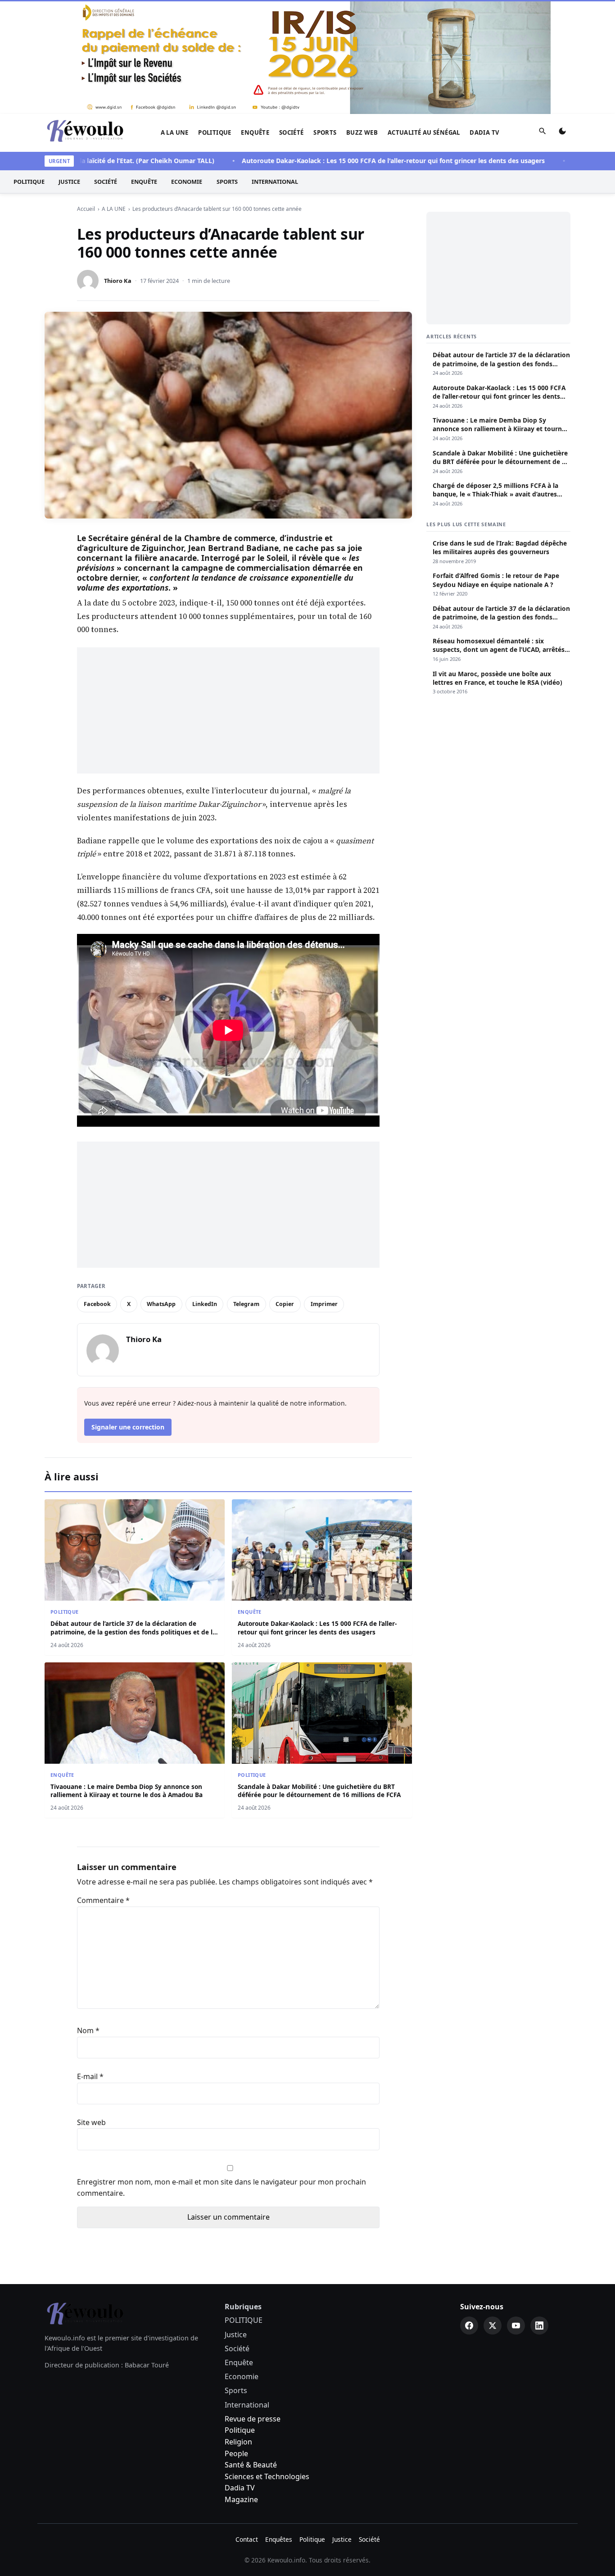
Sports (325, 18)
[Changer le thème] (562, 19)
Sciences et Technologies (267, 2362)
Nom (88, 1916)
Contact (247, 2425)
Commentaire (103, 1786)
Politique (240, 2316)
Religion (238, 2328)
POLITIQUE (215, 18)
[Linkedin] (539, 2212)
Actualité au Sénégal (424, 18)
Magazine (241, 2385)
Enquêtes (279, 2425)
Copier (285, 1190)
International (275, 68)
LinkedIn (205, 1190)
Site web (91, 2008)
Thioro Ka (118, 167)
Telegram (246, 1190)
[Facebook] (469, 2212)
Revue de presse (253, 2305)
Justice (69, 68)
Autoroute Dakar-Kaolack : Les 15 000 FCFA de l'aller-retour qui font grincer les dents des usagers (346, 47)
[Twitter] (493, 2212)
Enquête (255, 18)
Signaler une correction (128, 1313)
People (236, 2339)
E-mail (90, 1962)
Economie (187, 68)
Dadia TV (484, 18)
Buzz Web (362, 18)
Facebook (97, 1190)
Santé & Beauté (251, 2351)
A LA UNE (175, 18)
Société (292, 18)
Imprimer (324, 1190)
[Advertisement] (228, 596)
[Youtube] (516, 2212)
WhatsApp (161, 1190)
